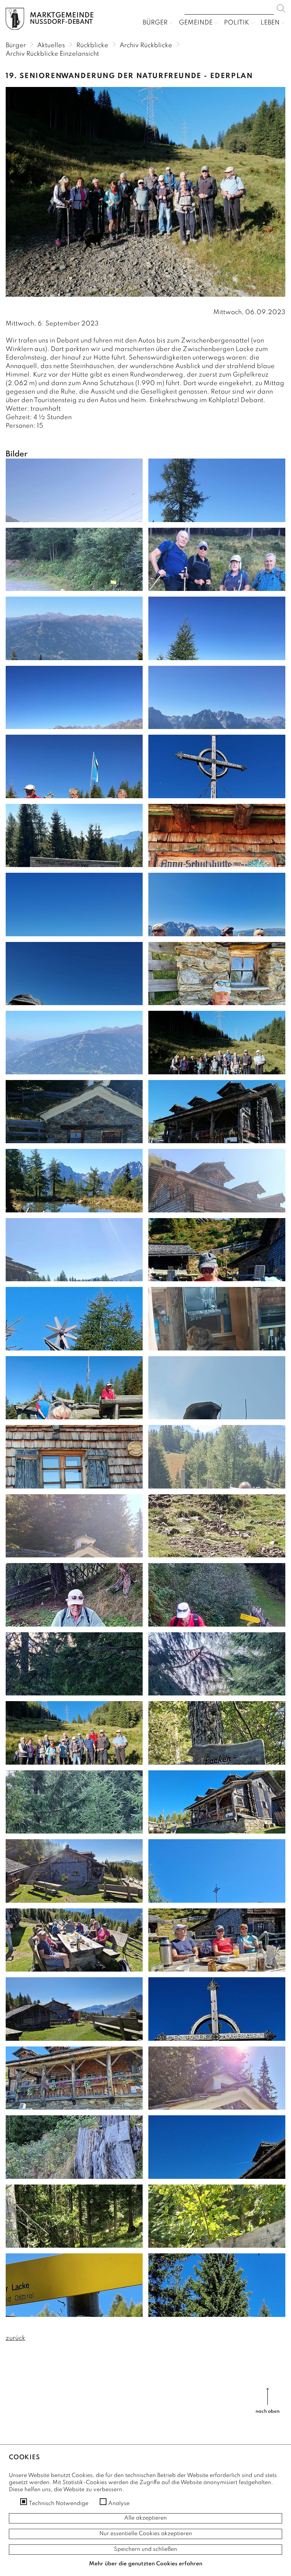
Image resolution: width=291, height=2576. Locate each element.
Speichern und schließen (145, 2549)
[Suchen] (281, 9)
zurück (15, 2338)
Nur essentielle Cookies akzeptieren (146, 2534)
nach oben (268, 2411)
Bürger (155, 23)
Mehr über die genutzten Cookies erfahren (146, 2564)
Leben (270, 23)
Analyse (119, 2504)
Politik (237, 23)
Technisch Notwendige (59, 2504)
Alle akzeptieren (145, 2518)
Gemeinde (196, 23)
